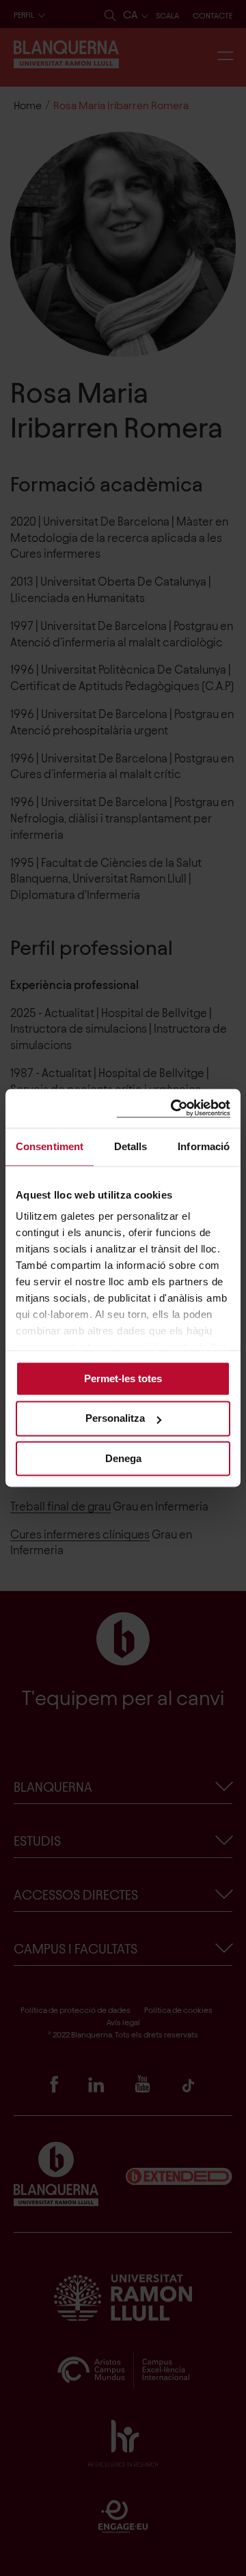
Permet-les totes (123, 1378)
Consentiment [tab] (50, 1146)
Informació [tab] (204, 1146)
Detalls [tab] (131, 1146)
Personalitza (115, 1419)
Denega (123, 1458)
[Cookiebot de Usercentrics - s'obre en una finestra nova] (174, 1108)
